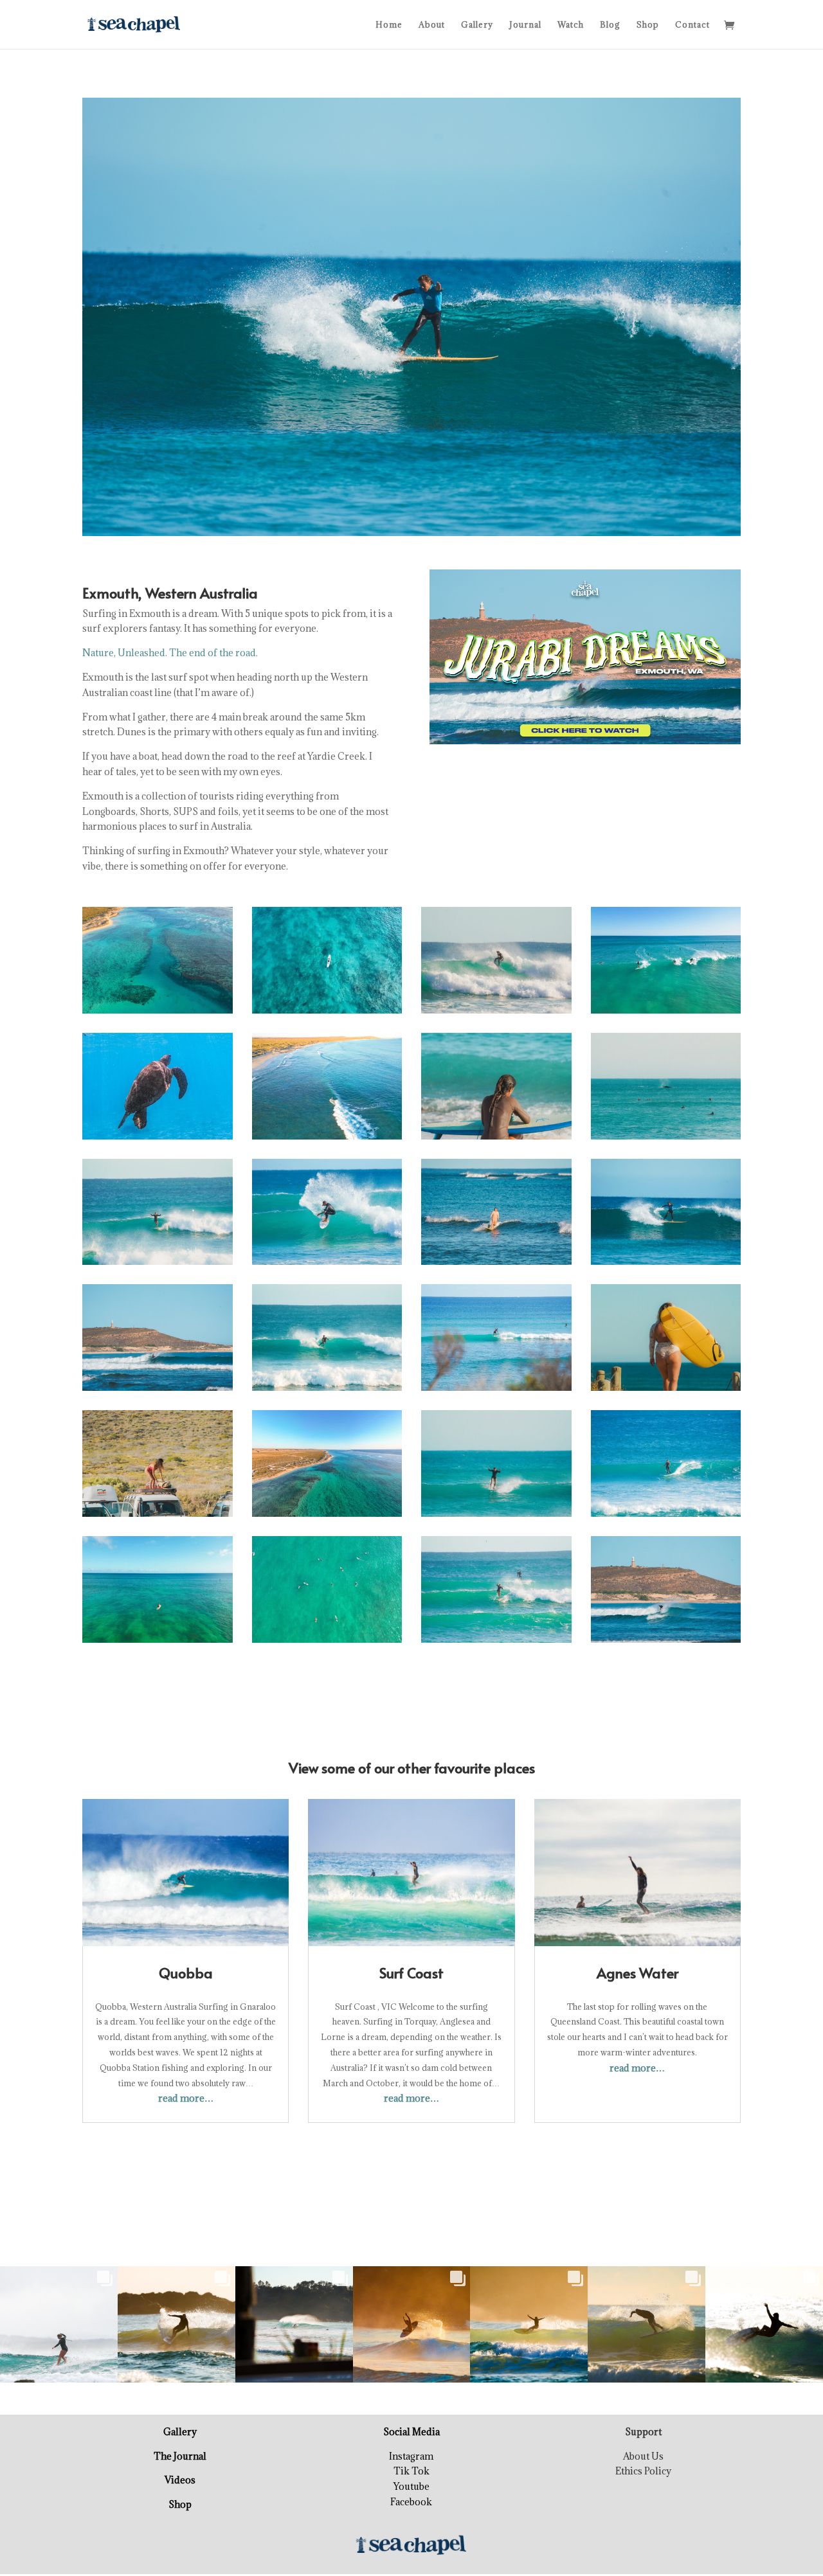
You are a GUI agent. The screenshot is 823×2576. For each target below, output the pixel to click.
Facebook (411, 2502)
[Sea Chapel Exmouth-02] (666, 1139)
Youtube (411, 2486)
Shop (648, 25)
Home (389, 25)
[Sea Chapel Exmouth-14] (327, 1265)
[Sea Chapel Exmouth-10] (666, 1642)
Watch (571, 25)
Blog (610, 25)
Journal (525, 25)
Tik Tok (411, 2471)
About (432, 25)
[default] (158, 1013)
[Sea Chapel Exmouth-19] (666, 1516)
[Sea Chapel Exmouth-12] (158, 1391)
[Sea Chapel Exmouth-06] (496, 1391)
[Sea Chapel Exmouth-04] (496, 1642)
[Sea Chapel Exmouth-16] (496, 1013)
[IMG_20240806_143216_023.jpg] (158, 1139)
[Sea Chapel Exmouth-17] (496, 1516)
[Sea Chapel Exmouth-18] (496, 1139)
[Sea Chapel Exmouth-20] (666, 1391)
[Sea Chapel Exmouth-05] (158, 1265)
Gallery (477, 25)
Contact (692, 25)
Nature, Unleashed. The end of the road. (170, 653)
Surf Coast (411, 1972)
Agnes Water (638, 1972)
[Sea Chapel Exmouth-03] (327, 1391)
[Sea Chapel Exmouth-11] (666, 1265)
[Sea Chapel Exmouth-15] (158, 1516)
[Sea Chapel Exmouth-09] (496, 1265)
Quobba (186, 1972)
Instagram (411, 2456)
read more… (186, 2098)
